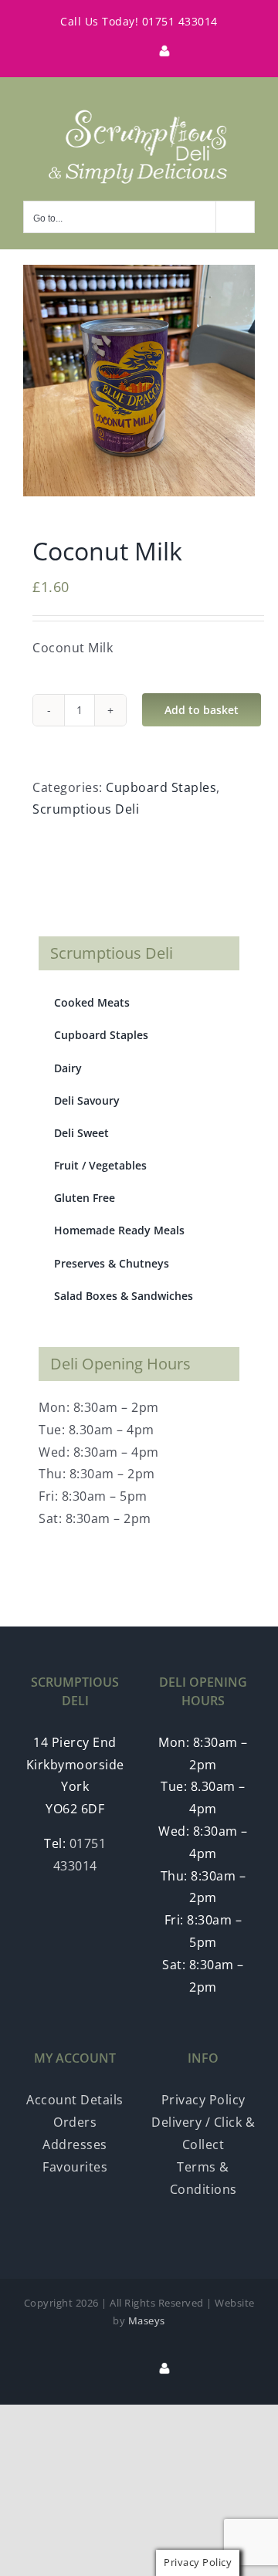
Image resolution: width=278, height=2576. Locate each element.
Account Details (75, 2100)
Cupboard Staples (161, 787)
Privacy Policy (203, 2100)
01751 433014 (180, 21)
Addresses (75, 2144)
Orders (75, 2122)
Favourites (75, 2167)
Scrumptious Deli (86, 809)
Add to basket (202, 710)
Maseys (147, 2320)
